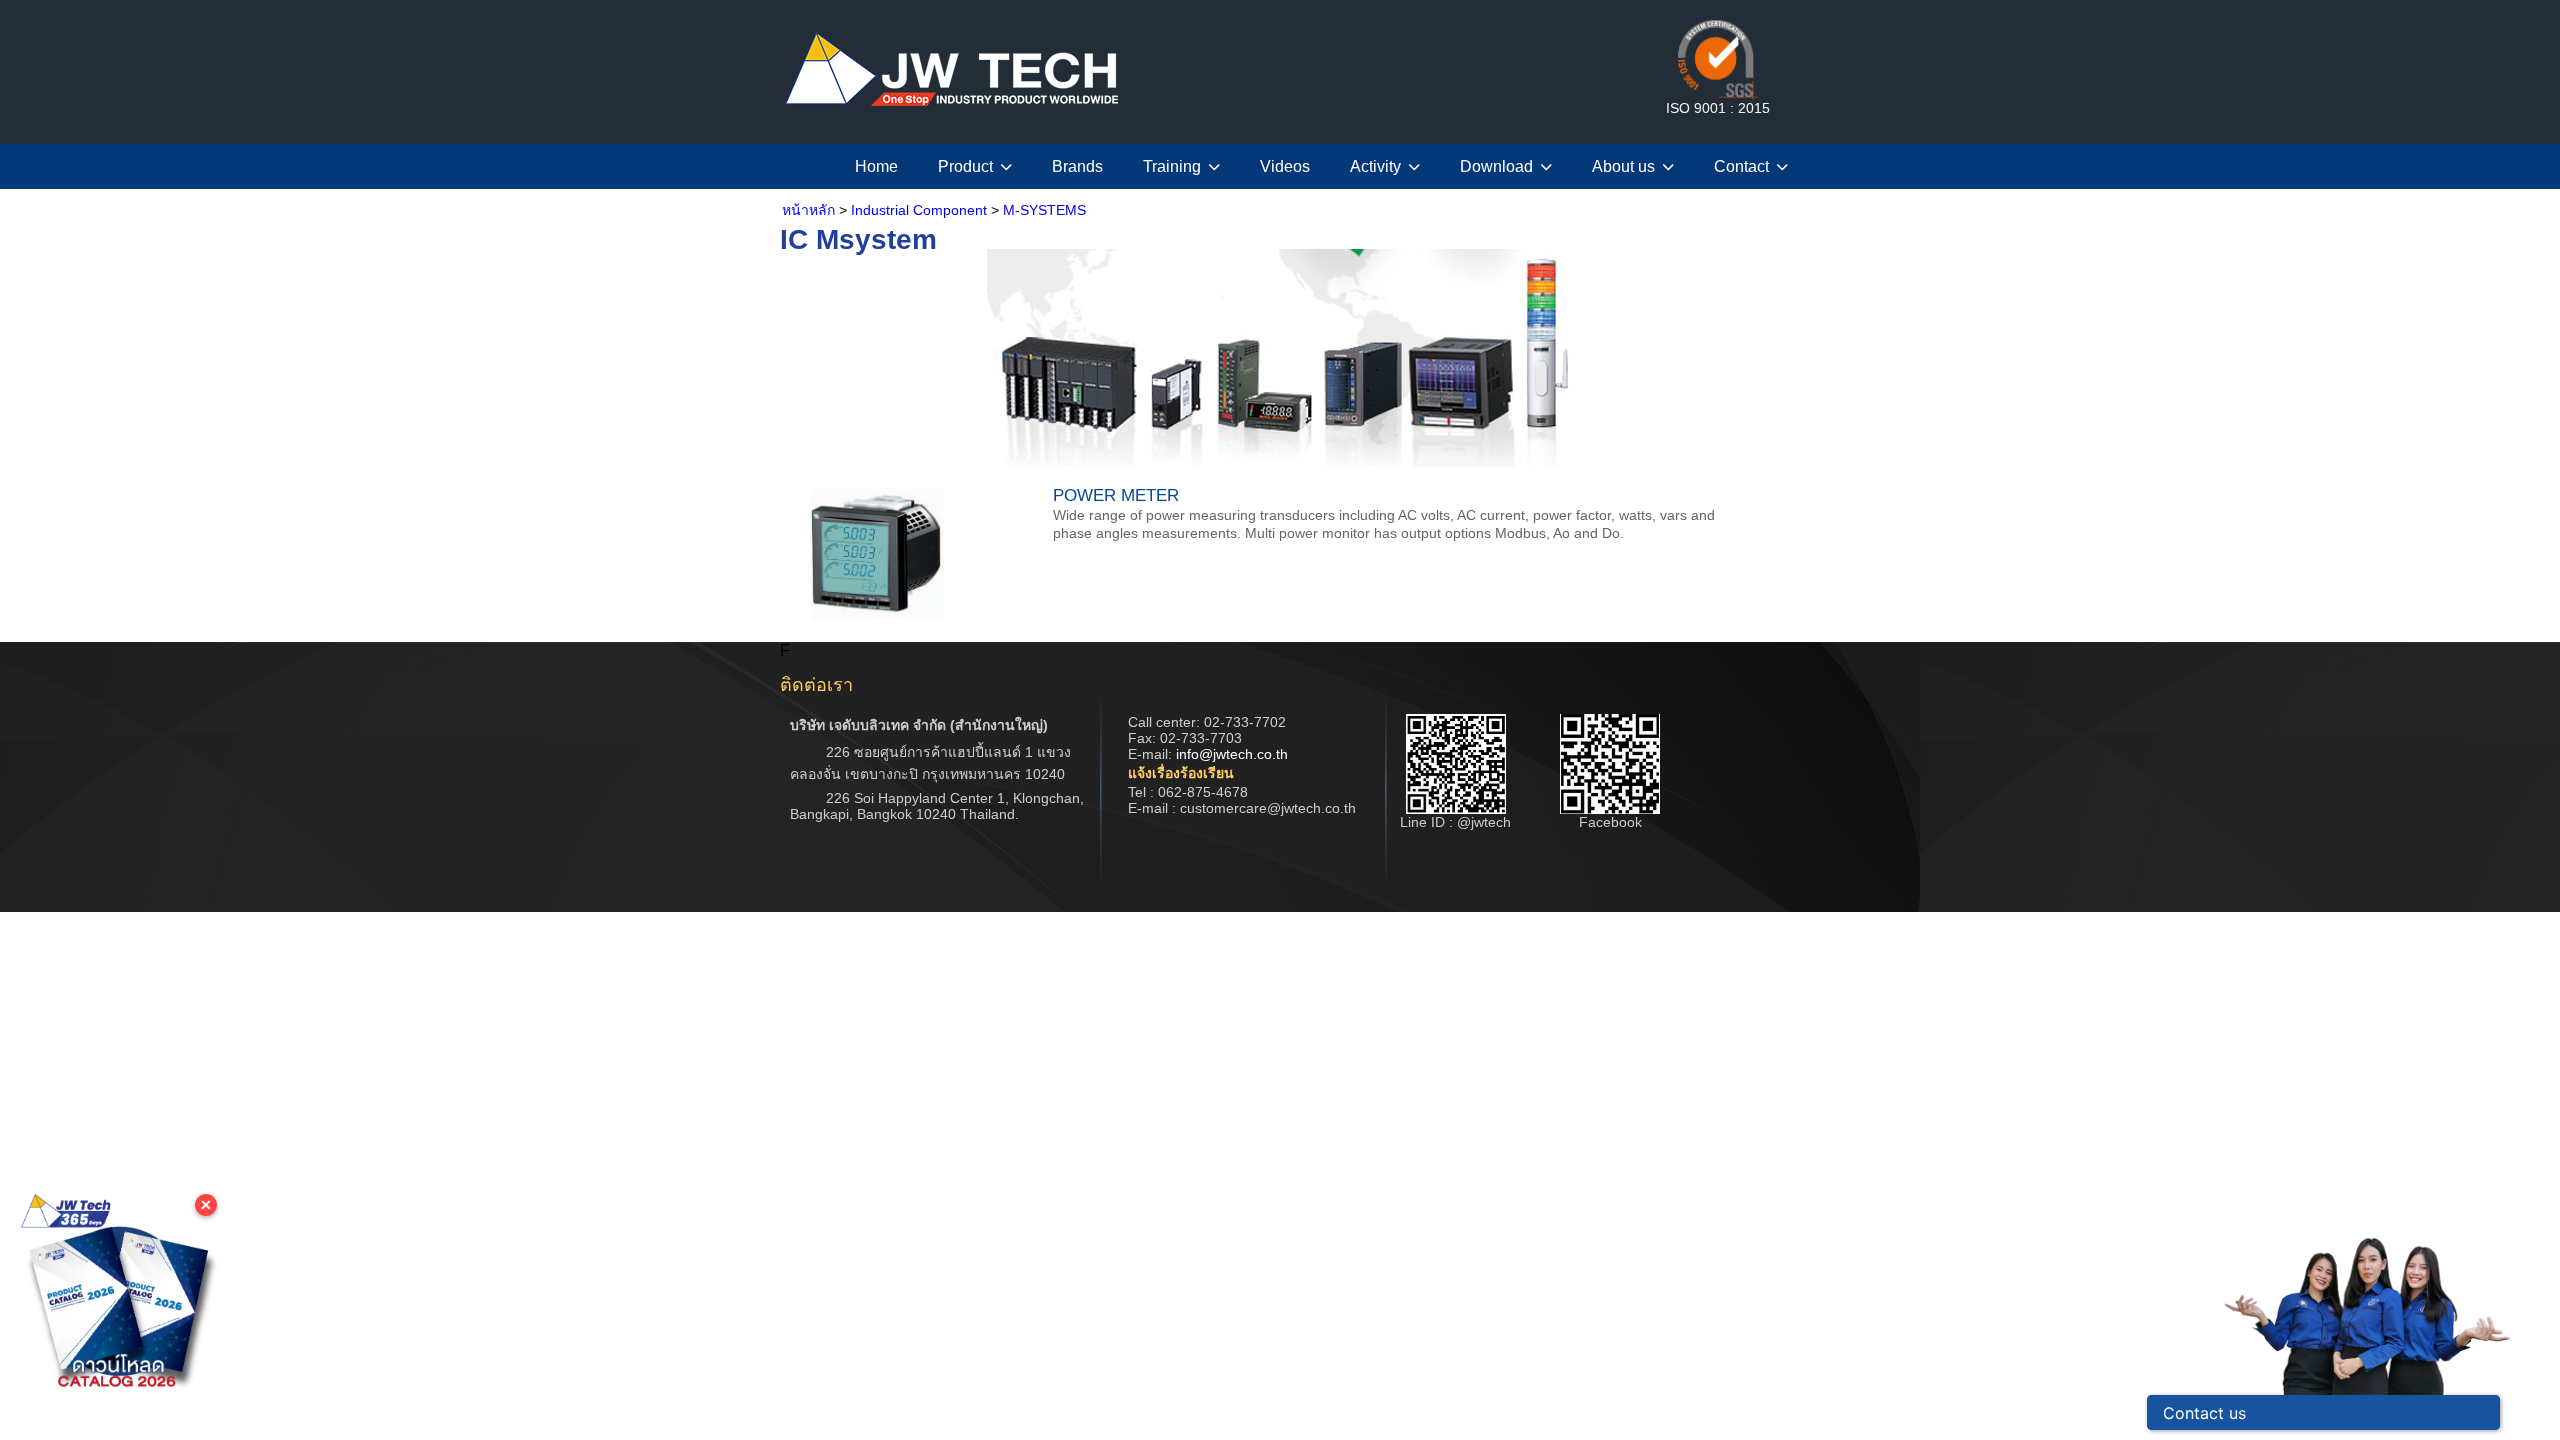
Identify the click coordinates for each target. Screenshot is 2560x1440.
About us (1623, 166)
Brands (1077, 166)
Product (965, 166)
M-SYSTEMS (1044, 210)
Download (1496, 166)
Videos (1285, 166)
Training (1172, 166)
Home (876, 166)
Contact (1741, 166)
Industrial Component (919, 210)
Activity (1375, 166)
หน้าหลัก (808, 210)
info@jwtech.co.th (1232, 754)
